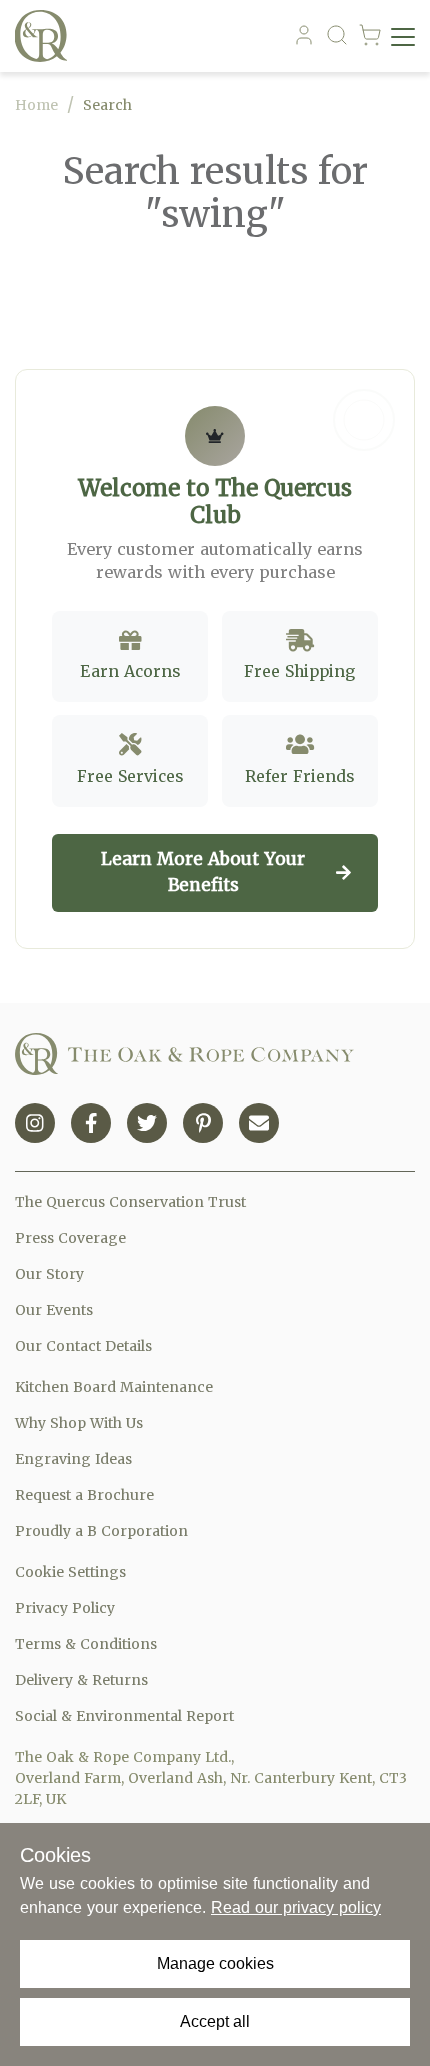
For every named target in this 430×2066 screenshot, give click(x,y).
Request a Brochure (84, 1495)
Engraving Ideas (73, 1459)
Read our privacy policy (296, 1907)
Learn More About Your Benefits (203, 872)
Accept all (215, 2021)
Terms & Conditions (86, 1644)
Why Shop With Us (79, 1423)
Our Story (49, 1274)
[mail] (259, 1123)
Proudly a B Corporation (101, 1531)
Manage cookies (215, 1963)
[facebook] (91, 1123)
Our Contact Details (83, 1346)
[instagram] (35, 1123)
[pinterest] (203, 1123)
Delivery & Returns (81, 1680)
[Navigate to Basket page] (370, 36)
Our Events (54, 1310)
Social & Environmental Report (124, 1716)
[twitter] (147, 1123)
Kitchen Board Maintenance (114, 1387)
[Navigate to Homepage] (45, 36)
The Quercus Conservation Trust (130, 1202)
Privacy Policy (65, 1608)
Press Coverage (70, 1238)
